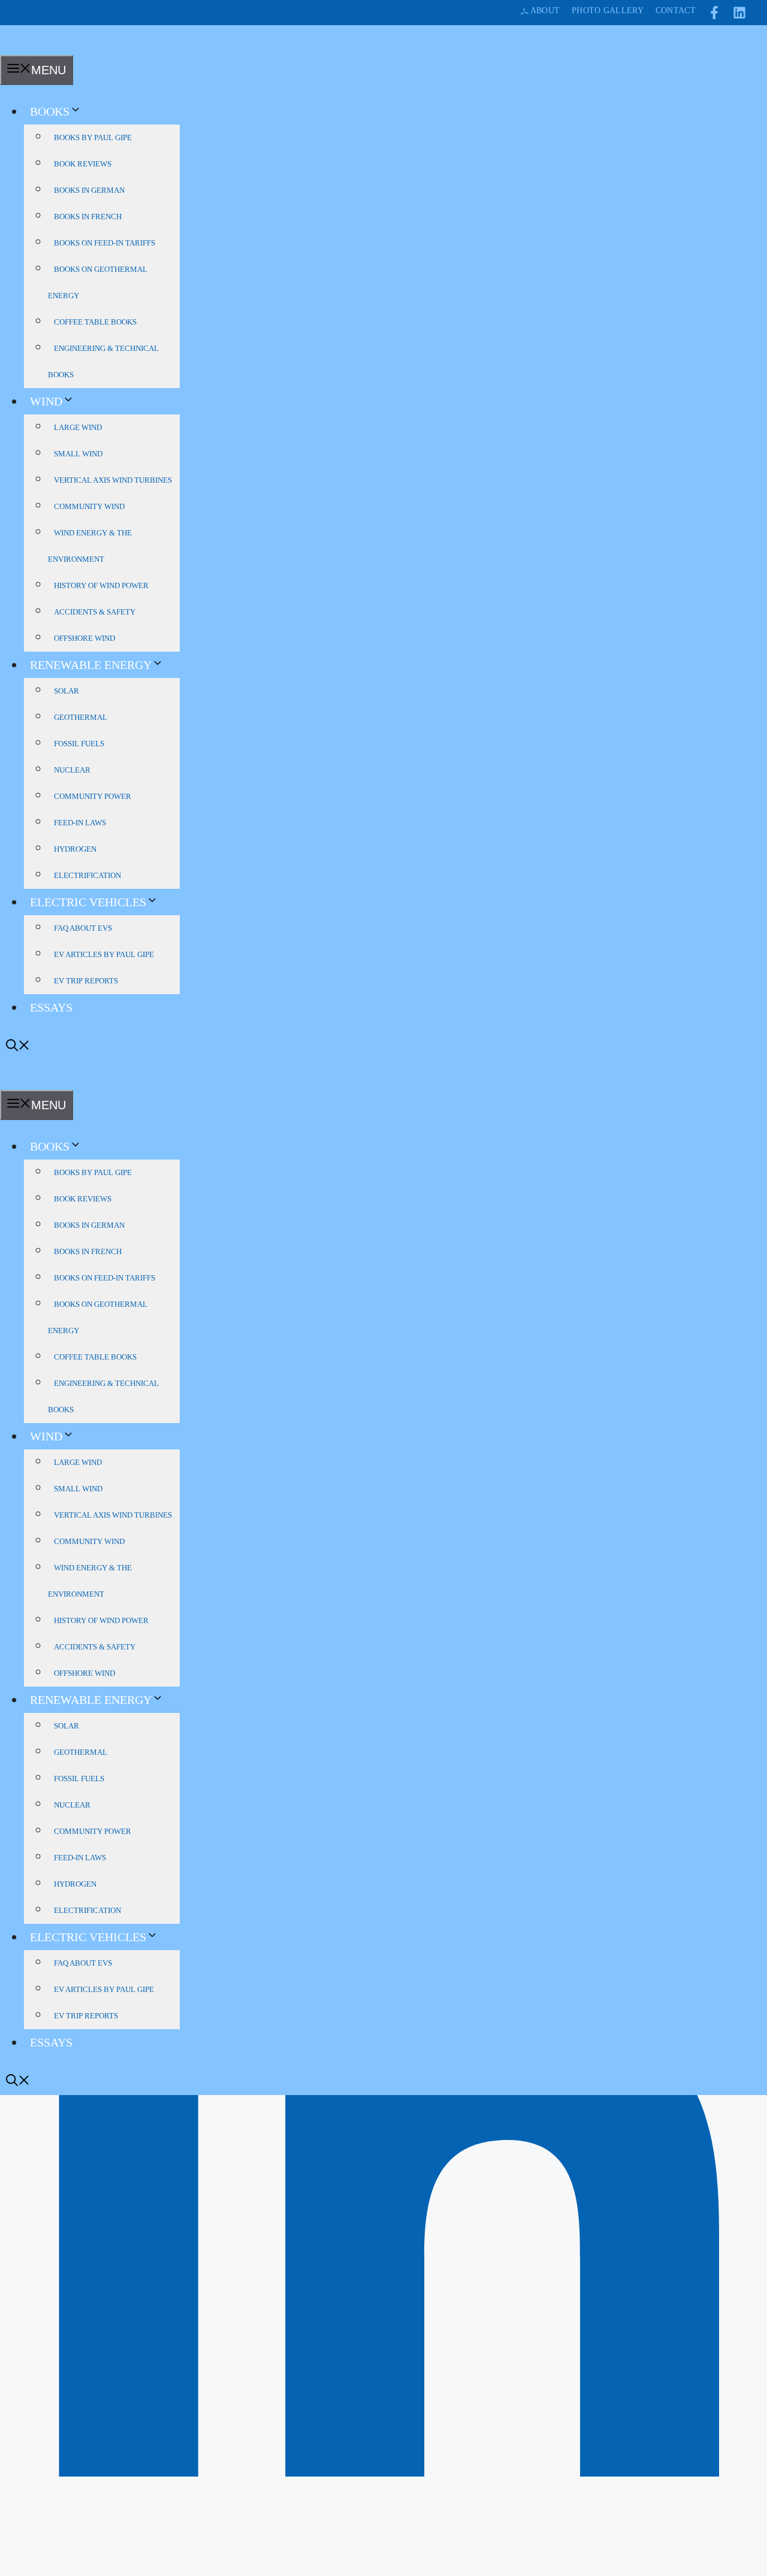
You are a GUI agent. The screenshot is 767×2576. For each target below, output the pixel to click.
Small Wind (78, 454)
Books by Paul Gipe (93, 137)
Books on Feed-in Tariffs (105, 243)
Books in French (88, 217)
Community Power (93, 796)
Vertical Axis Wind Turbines (113, 480)
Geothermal (81, 717)
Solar (67, 691)
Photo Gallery (608, 10)
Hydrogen (75, 849)
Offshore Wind (84, 638)
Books (50, 111)
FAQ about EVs (83, 928)
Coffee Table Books (95, 322)
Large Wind (78, 427)
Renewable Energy (91, 665)
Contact (676, 10)
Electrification (87, 875)
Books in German (89, 190)
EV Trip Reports (86, 981)
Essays (51, 1007)
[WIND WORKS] (20, 47)
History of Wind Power (101, 585)
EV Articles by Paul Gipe (104, 954)
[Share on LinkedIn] (383, 2568)
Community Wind (89, 506)
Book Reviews (83, 164)
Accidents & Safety (95, 612)
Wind (46, 401)
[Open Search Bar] (18, 1047)
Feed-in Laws (80, 823)
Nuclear (72, 770)
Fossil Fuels (79, 744)
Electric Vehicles (88, 902)
